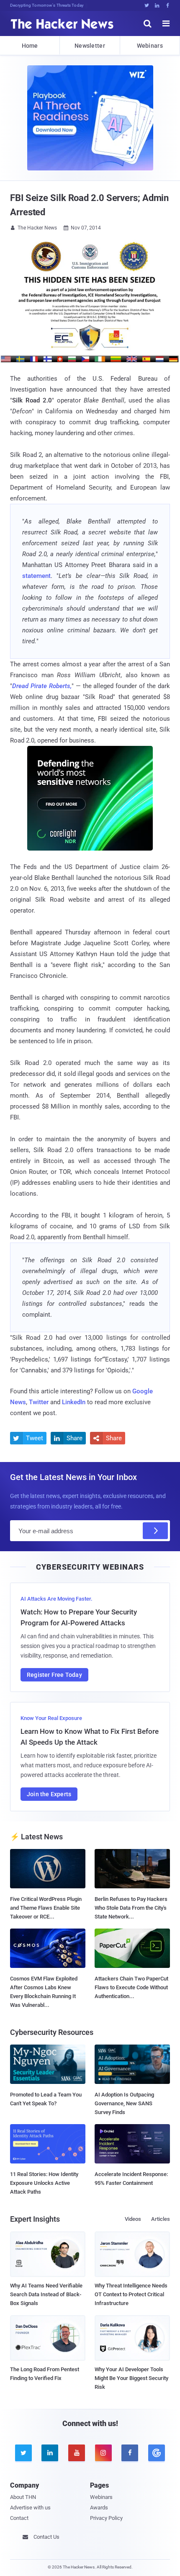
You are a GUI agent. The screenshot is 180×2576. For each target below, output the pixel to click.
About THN (23, 2497)
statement (36, 576)
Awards (99, 2508)
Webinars (150, 46)
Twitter (39, 1402)
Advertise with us (30, 2508)
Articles (161, 2219)
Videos (133, 2219)
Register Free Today (54, 1675)
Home (30, 46)
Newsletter (90, 46)
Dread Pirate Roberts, (42, 686)
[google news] (157, 2453)
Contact (19, 2518)
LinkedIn (74, 1402)
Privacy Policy (106, 2518)
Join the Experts (49, 1794)
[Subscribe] (155, 1531)
